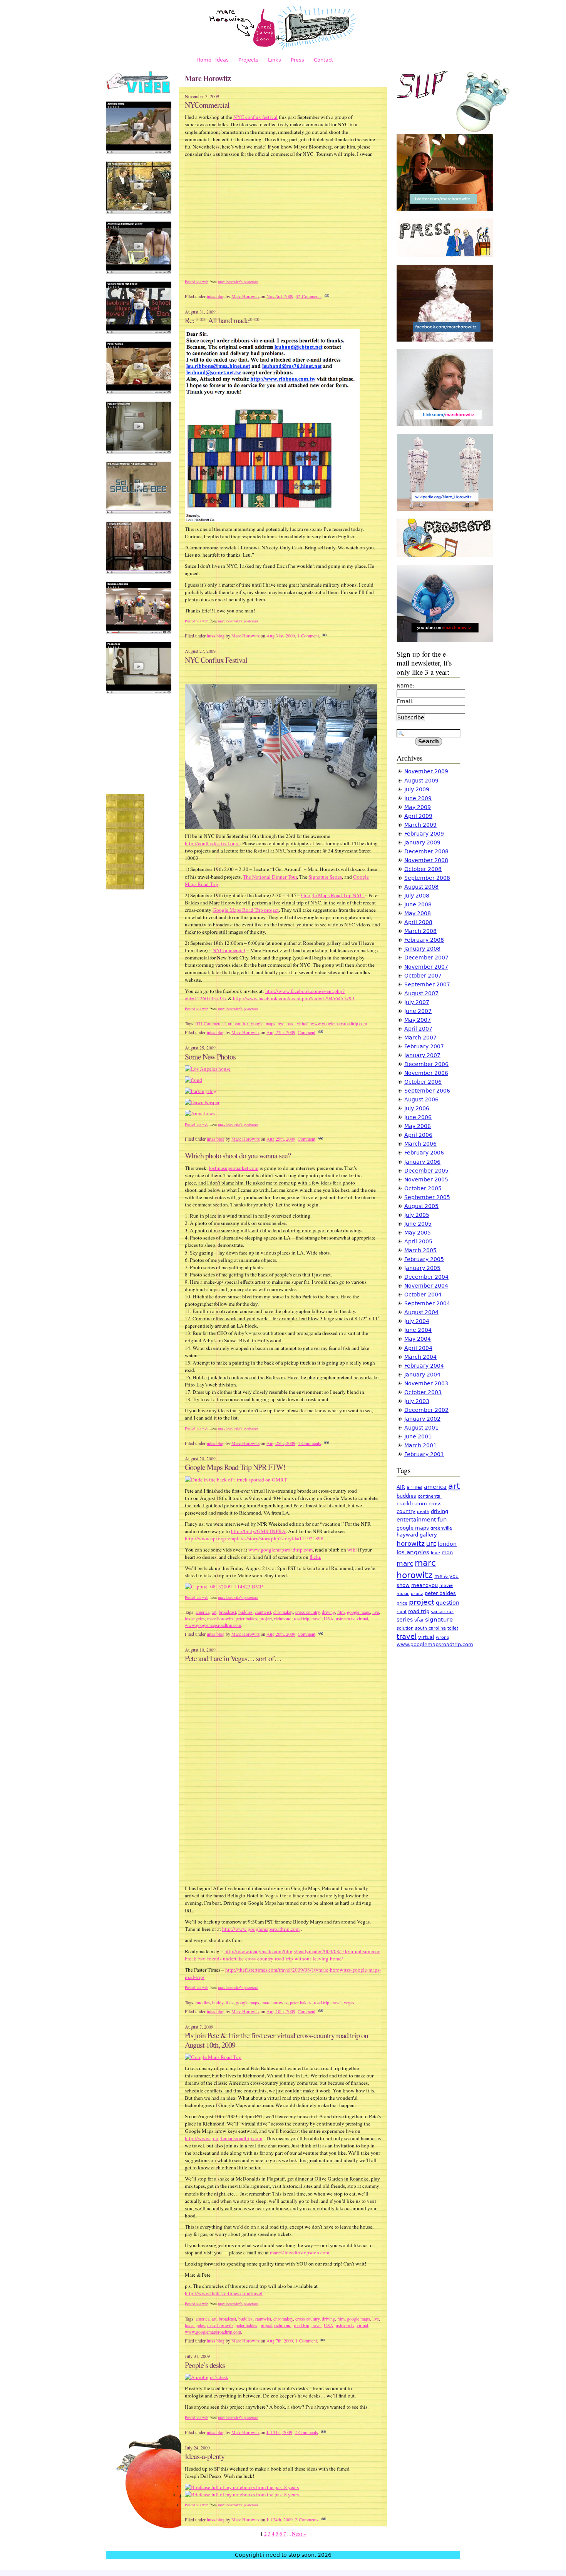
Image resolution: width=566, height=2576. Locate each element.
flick (230, 2002)
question (448, 1603)
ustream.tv (345, 1618)
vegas (349, 2002)
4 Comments (309, 1443)
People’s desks (205, 2365)
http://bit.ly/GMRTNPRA (258, 1531)
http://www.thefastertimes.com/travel (224, 2293)
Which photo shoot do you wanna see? (238, 1155)
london (447, 1544)
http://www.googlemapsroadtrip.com (261, 1929)
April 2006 (418, 1135)
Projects (248, 60)
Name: (406, 686)
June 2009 (418, 798)
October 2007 (423, 976)
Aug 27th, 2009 (281, 1032)
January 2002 (422, 1419)
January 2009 (422, 843)
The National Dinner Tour (270, 877)
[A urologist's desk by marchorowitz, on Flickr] (207, 2377)
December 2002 (426, 1410)
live (376, 1612)
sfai (419, 1620)
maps (270, 1023)
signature (439, 1620)
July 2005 (417, 1215)
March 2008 (420, 931)
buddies (245, 1612)
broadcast (227, 1612)
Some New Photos (210, 1057)
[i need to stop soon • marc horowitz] (283, 48)
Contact (323, 60)
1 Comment (308, 636)
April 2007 (418, 1029)
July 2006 (417, 1108)
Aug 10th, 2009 (281, 2011)
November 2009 (426, 771)
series (405, 1620)
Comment (306, 1032)
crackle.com (412, 1504)
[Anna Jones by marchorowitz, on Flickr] (200, 1113)
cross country (307, 1612)
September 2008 (427, 878)
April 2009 (418, 816)
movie (446, 1586)
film (341, 1612)
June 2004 (418, 1330)
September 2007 (427, 984)
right (402, 1612)
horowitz (411, 1543)
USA (329, 1618)
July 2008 (417, 896)
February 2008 (424, 940)
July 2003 (417, 1401)
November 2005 (426, 1180)
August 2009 (421, 781)
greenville (441, 1528)
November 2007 (426, 967)
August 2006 (421, 1099)
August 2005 (421, 1206)
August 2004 (421, 1312)
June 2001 (418, 1436)
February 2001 (424, 1454)
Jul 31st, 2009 (279, 2432)
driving (328, 1612)
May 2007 (418, 1020)
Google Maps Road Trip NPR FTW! (235, 1467)
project (266, 1618)
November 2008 (426, 860)
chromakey (283, 1612)
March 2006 (420, 1144)
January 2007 (422, 1055)
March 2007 (420, 1038)
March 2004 (420, 1357)
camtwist (263, 1612)
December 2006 (426, 1064)
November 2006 (426, 1073)
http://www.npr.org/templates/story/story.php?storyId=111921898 (254, 1538)
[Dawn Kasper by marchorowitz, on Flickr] (202, 1102)
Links (275, 60)
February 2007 (424, 1046)
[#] (327, 296)
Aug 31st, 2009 (281, 636)
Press (297, 60)
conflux (242, 1023)
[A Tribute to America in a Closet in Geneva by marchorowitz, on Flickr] (281, 827)
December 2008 (426, 851)
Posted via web (197, 282)
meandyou (424, 1585)
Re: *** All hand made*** (222, 320)
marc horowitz (220, 1618)
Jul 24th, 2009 (280, 2519)
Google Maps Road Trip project (246, 910)
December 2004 (426, 1277)
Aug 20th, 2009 (281, 1634)
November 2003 (426, 1383)
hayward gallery (417, 1535)
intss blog (216, 296)
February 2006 (424, 1153)
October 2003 (423, 1392)
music (403, 1594)
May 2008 (418, 913)
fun (442, 1520)
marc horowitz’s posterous (238, 282)
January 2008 (422, 949)
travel (316, 1618)
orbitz (417, 1594)
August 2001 (421, 1428)
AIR (401, 1487)
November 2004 (426, 1286)
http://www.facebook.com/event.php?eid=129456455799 (294, 998)
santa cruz (442, 1612)
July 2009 (417, 789)
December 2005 (426, 1171)
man (447, 1552)
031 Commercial (211, 1023)
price (402, 1603)
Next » (299, 2534)
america (203, 1612)
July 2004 (417, 1321)
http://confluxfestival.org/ (212, 843)
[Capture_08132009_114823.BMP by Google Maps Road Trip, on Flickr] (224, 1587)
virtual (303, 1023)
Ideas (222, 60)
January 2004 (422, 1375)
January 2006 (422, 1162)
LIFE (431, 1544)
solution (405, 1628)
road (291, 1023)
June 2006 (418, 1117)
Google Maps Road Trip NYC (333, 895)
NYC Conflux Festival (216, 660)
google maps (358, 1612)
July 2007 (417, 1002)
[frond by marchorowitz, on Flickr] (193, 1080)
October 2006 (423, 1082)
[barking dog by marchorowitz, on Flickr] (201, 1091)
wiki (352, 1550)
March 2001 (420, 1445)
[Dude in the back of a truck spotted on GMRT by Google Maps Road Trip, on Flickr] (236, 1480)
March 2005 (420, 1250)
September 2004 (427, 1303)
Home (204, 60)
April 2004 (418, 1348)
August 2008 (421, 887)
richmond (283, 1618)
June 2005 (418, 1224)
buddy (218, 2002)
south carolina (430, 1628)
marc (405, 1563)
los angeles (195, 1618)
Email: (405, 701)
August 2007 (421, 993)
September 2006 (427, 1091)
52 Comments (309, 296)
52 (373, 121)
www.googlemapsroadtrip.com (339, 1023)
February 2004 (424, 1366)
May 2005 (418, 1233)
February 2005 (424, 1259)
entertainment (416, 1520)
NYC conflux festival (255, 117)
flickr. (315, 1557)
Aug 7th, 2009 (280, 2341)
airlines (414, 1487)
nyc (281, 1023)
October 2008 (423, 869)
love (435, 1553)
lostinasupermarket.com (234, 1168)
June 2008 (418, 904)
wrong (443, 1638)
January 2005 (422, 1268)
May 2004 (418, 1339)
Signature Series (325, 877)
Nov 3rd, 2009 (280, 296)
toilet (453, 1628)
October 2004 (423, 1295)
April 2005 (418, 1241)
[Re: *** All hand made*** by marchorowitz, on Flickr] (272, 520)
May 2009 (418, 807)
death (423, 1512)
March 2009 (420, 825)
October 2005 (423, 1188)
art (230, 1023)
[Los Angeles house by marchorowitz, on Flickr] (208, 1069)
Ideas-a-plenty (205, 2456)
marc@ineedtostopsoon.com (300, 2252)
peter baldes (246, 1618)
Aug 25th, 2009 (281, 1139)
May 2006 (418, 1126)
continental (430, 1496)
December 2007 (426, 958)
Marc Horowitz (245, 296)
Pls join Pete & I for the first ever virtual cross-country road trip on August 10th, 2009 (276, 2040)
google (257, 1023)
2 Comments (306, 2432)
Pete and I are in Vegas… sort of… (233, 1658)
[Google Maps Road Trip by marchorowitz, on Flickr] (213, 2057)
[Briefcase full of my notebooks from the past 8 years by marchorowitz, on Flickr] (242, 2487)
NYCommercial (207, 105)
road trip (301, 1618)
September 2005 (427, 1197)
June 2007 (418, 1011)
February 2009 (424, 834)
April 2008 (418, 922)
